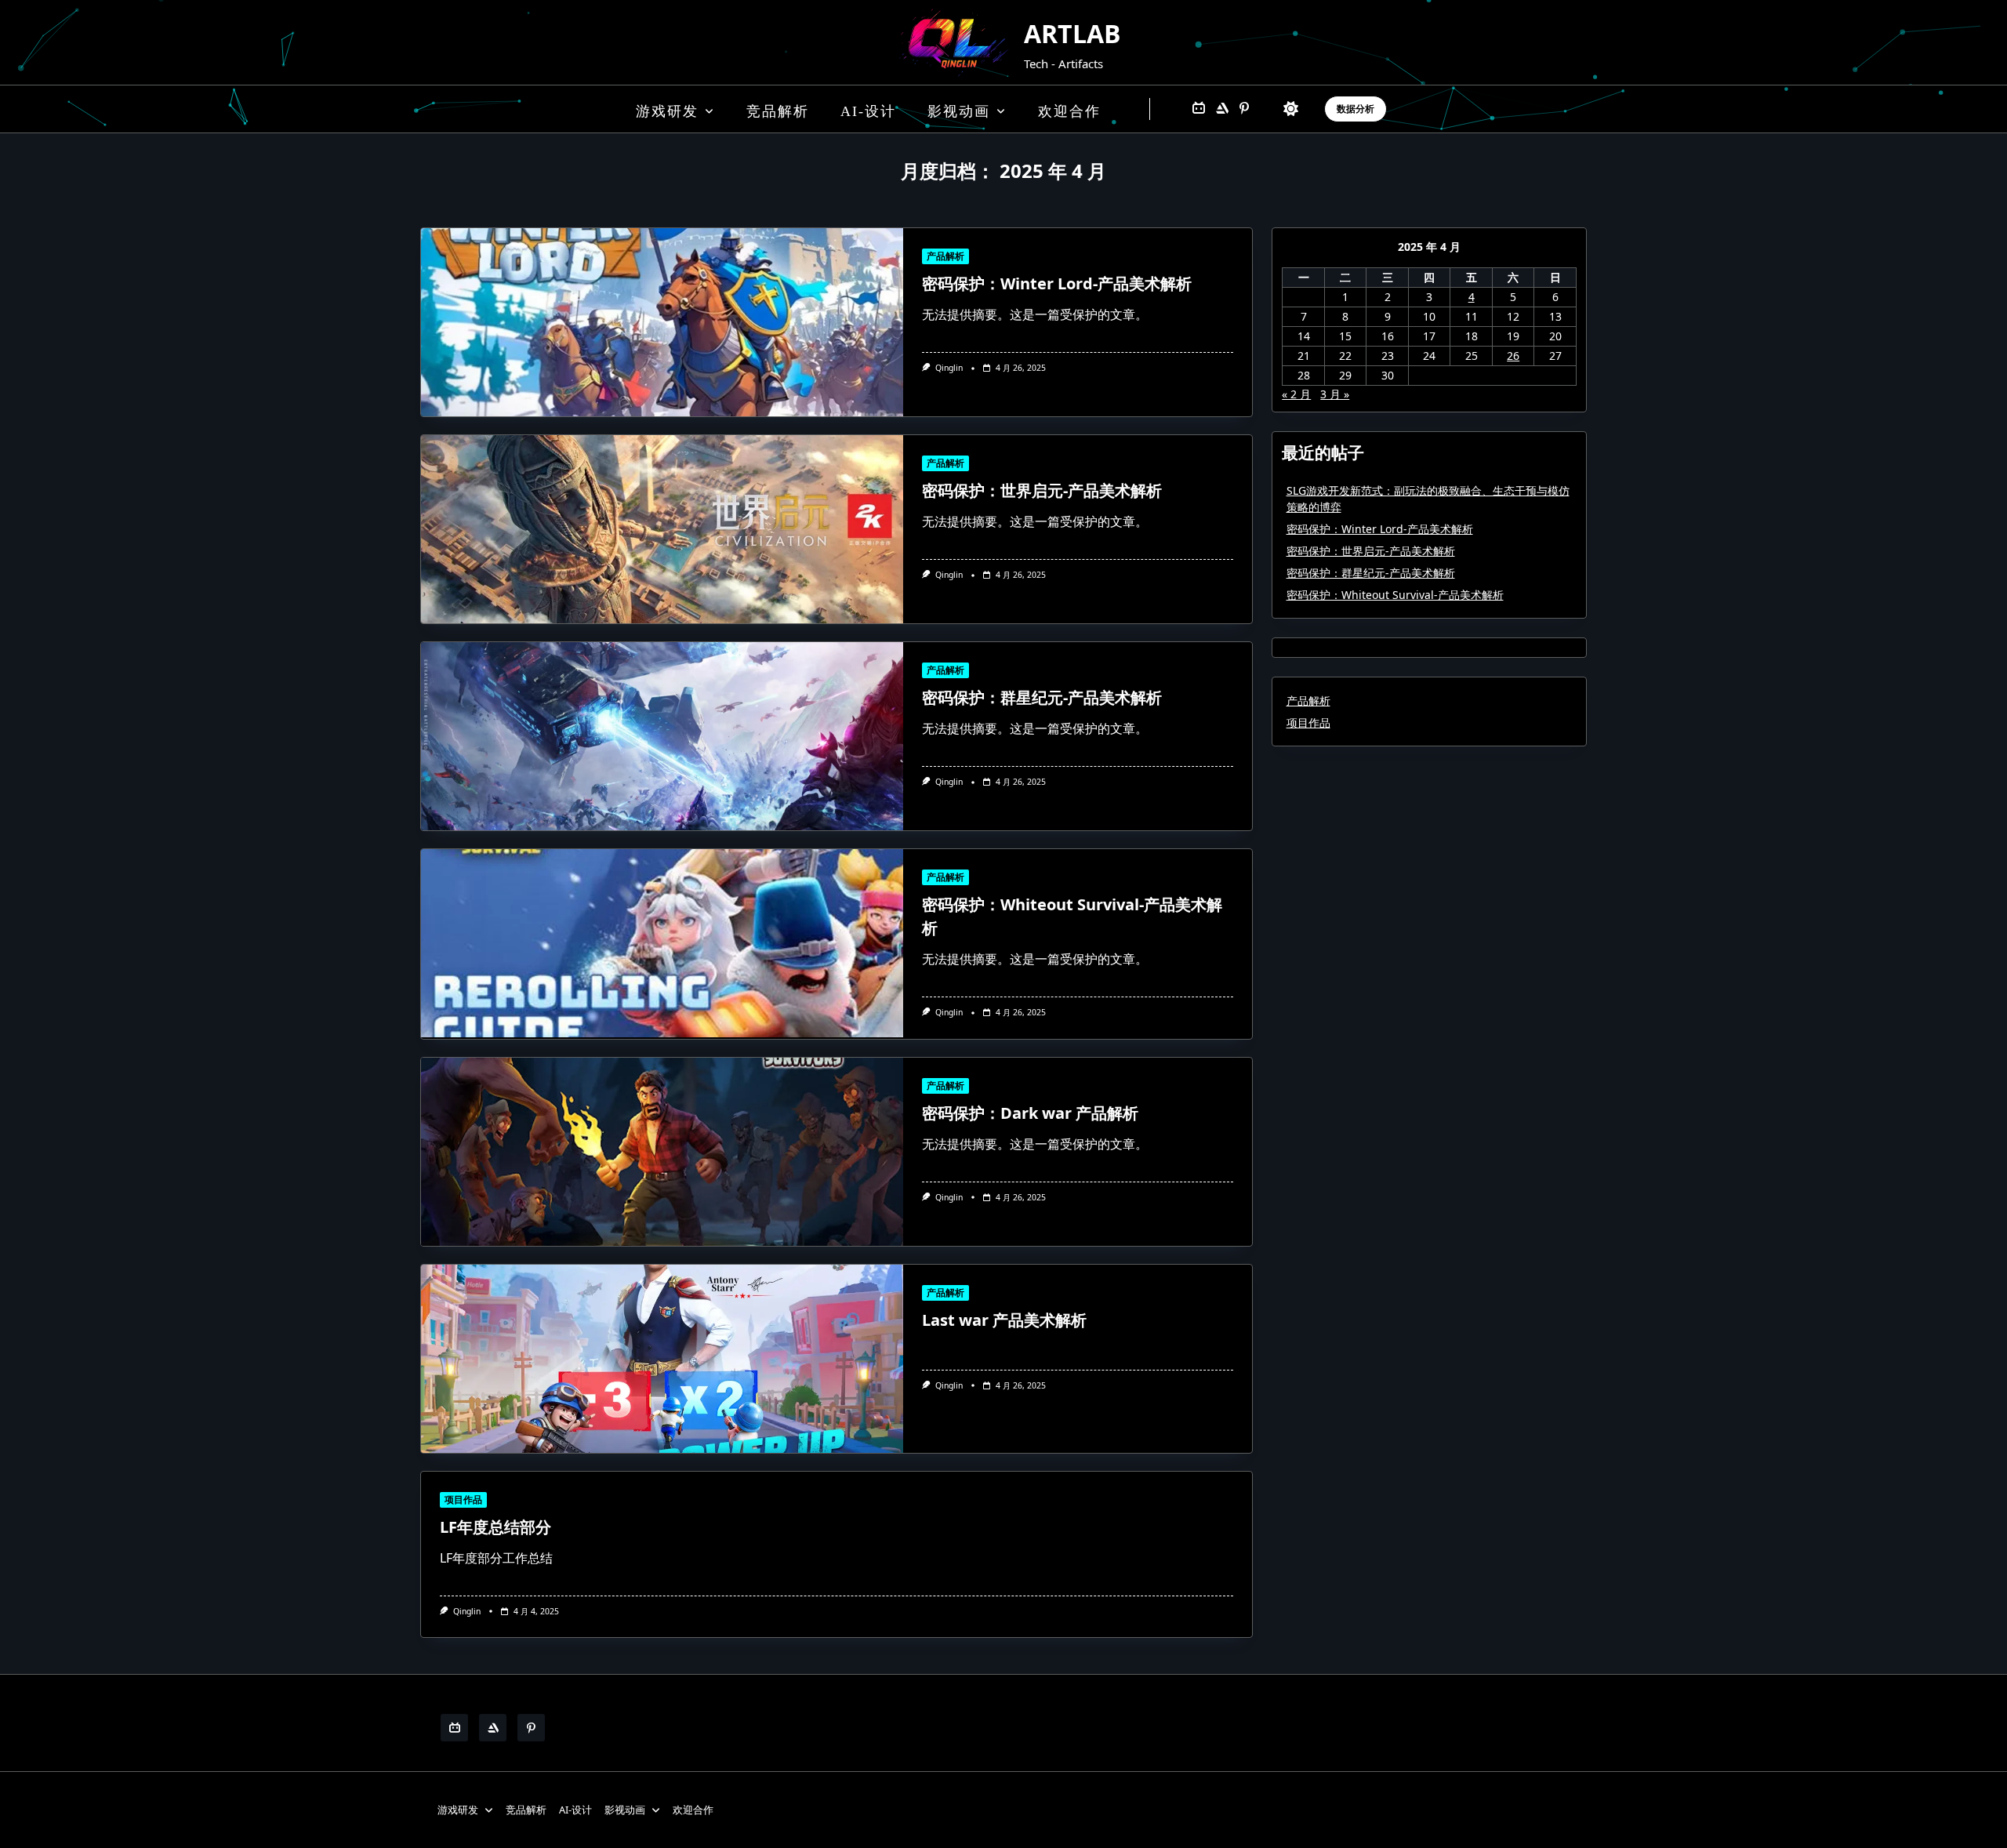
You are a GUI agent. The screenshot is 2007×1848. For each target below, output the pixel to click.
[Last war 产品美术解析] (662, 1359)
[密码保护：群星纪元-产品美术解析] (662, 736)
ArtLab (1072, 33)
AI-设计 (868, 111)
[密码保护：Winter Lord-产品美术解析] (662, 322)
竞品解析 (778, 111)
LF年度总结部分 (495, 1527)
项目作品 (463, 1499)
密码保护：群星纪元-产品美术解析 (1042, 697)
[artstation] (1222, 109)
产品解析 (945, 256)
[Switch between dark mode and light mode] (1291, 109)
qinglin (949, 368)
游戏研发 (667, 111)
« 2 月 (1296, 394)
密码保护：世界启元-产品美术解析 (1042, 490)
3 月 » (1335, 394)
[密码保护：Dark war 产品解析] (662, 1152)
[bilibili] (1199, 109)
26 (1513, 356)
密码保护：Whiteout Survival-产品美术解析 (1395, 595)
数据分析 (1356, 109)
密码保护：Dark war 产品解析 (1030, 1113)
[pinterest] (1244, 109)
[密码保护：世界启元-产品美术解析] (662, 529)
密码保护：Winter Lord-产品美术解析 (1057, 283)
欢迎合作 (1069, 111)
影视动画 (959, 111)
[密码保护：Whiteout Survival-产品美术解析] (662, 943)
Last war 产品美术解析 (1004, 1320)
